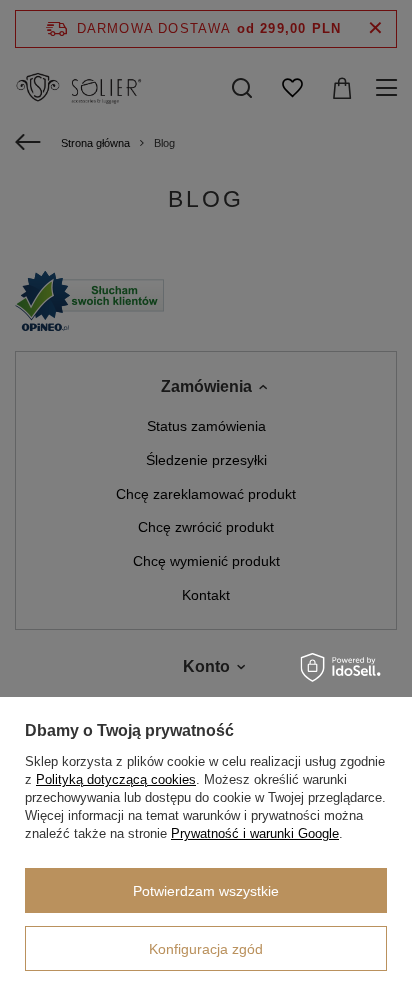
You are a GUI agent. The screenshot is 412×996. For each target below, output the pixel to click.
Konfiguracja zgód (206, 949)
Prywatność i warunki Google (255, 833)
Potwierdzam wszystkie (206, 891)
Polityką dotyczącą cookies (116, 779)
